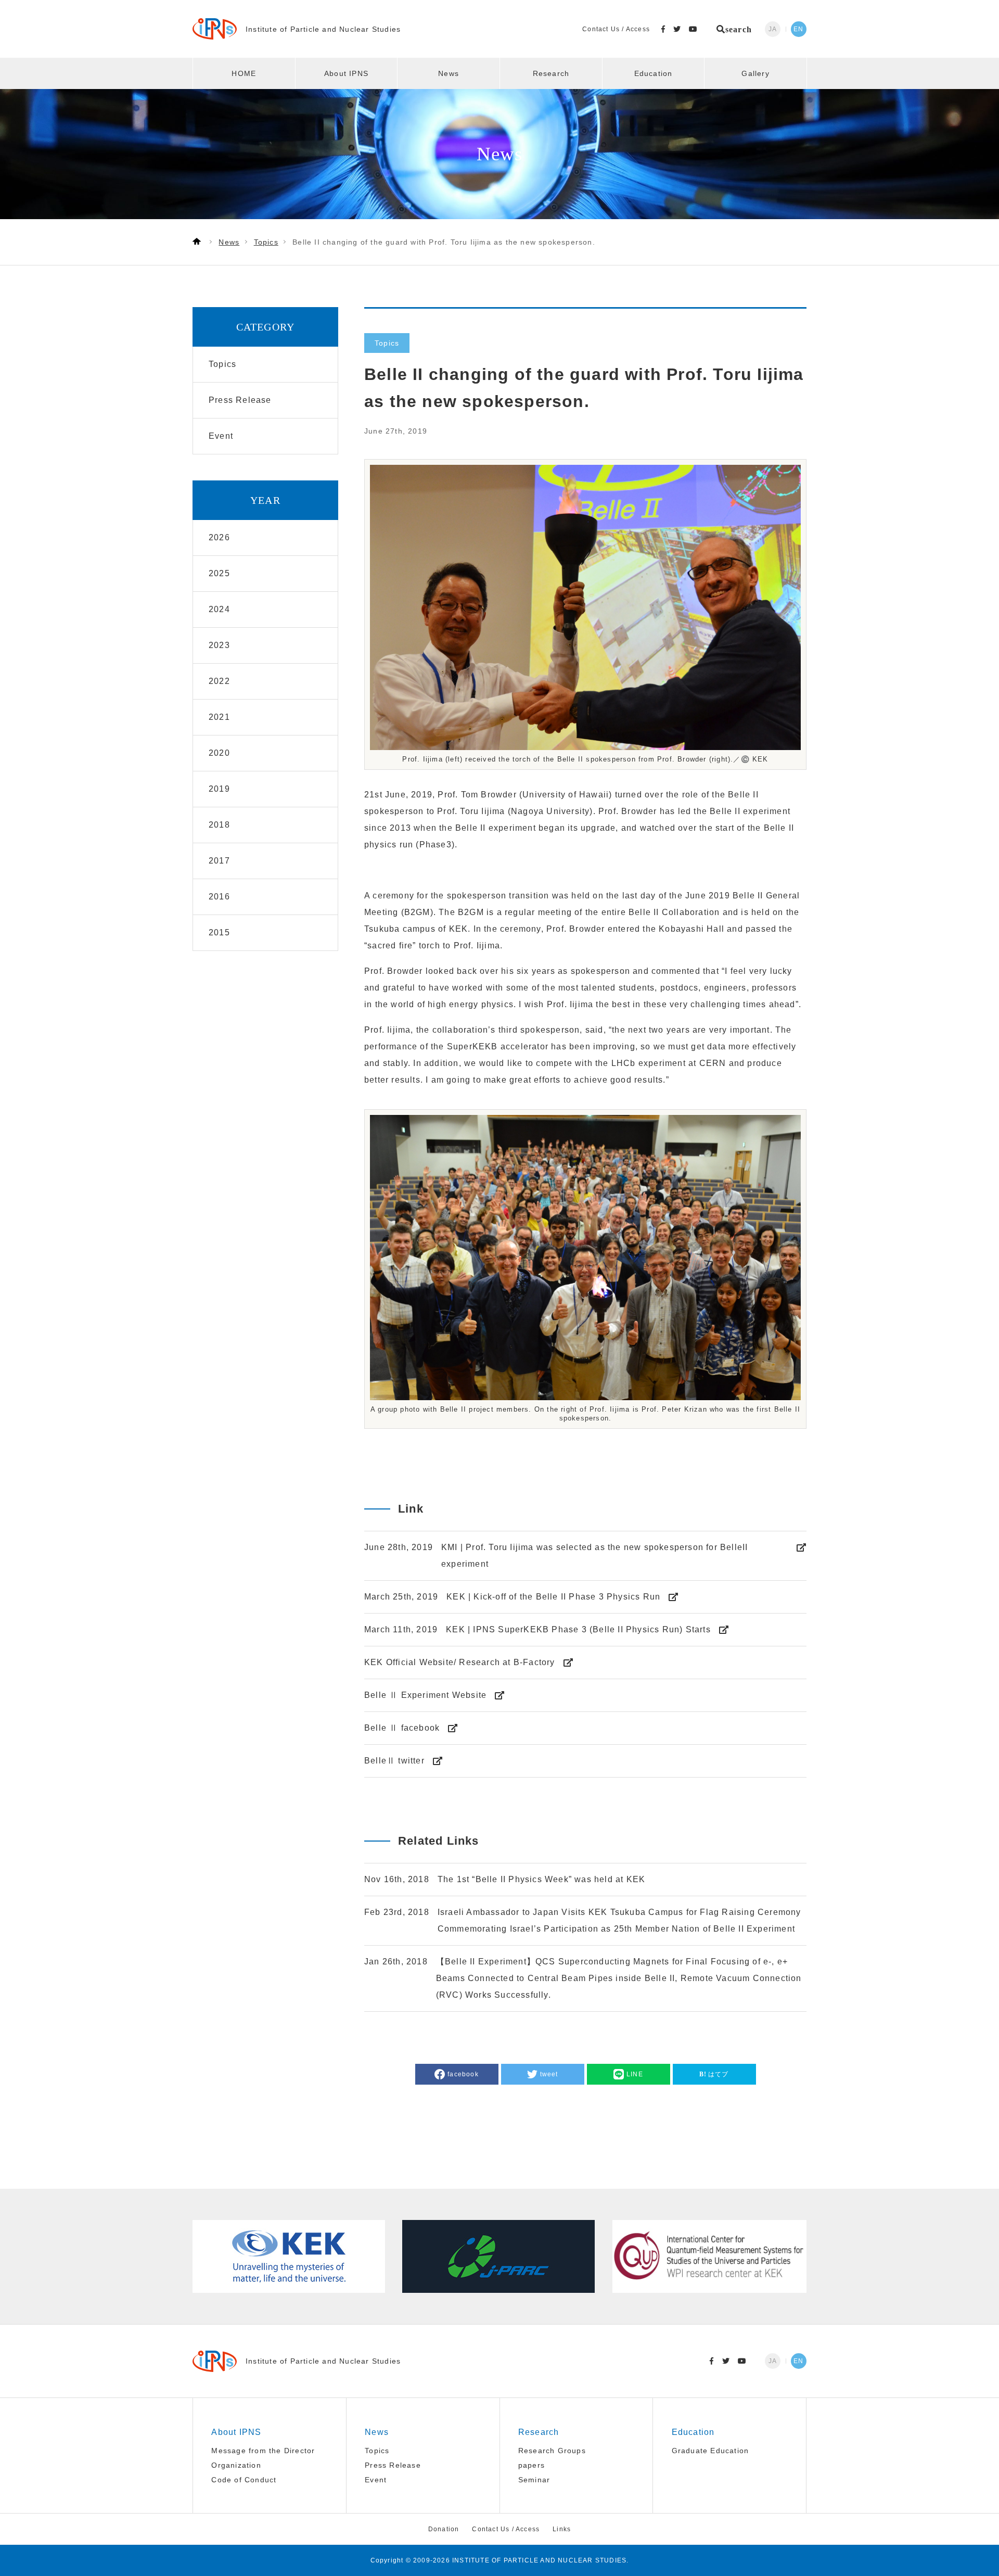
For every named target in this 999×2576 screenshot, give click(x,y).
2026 (219, 537)
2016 (219, 897)
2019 (219, 789)
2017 (219, 861)
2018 (219, 825)
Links (562, 2529)
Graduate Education (710, 2451)
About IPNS (346, 73)
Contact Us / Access (616, 29)
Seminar (534, 2480)
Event (376, 2480)
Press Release (393, 2465)
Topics (377, 2451)
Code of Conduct (244, 2480)
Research (551, 73)
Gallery (755, 73)
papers (531, 2465)
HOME (244, 73)
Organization (236, 2465)
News (449, 73)
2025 (219, 573)
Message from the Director (263, 2451)
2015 (219, 932)
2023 (219, 645)
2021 (219, 717)
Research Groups (552, 2451)
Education (654, 73)
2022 (219, 681)
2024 (219, 609)
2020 (219, 753)
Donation (444, 2529)
